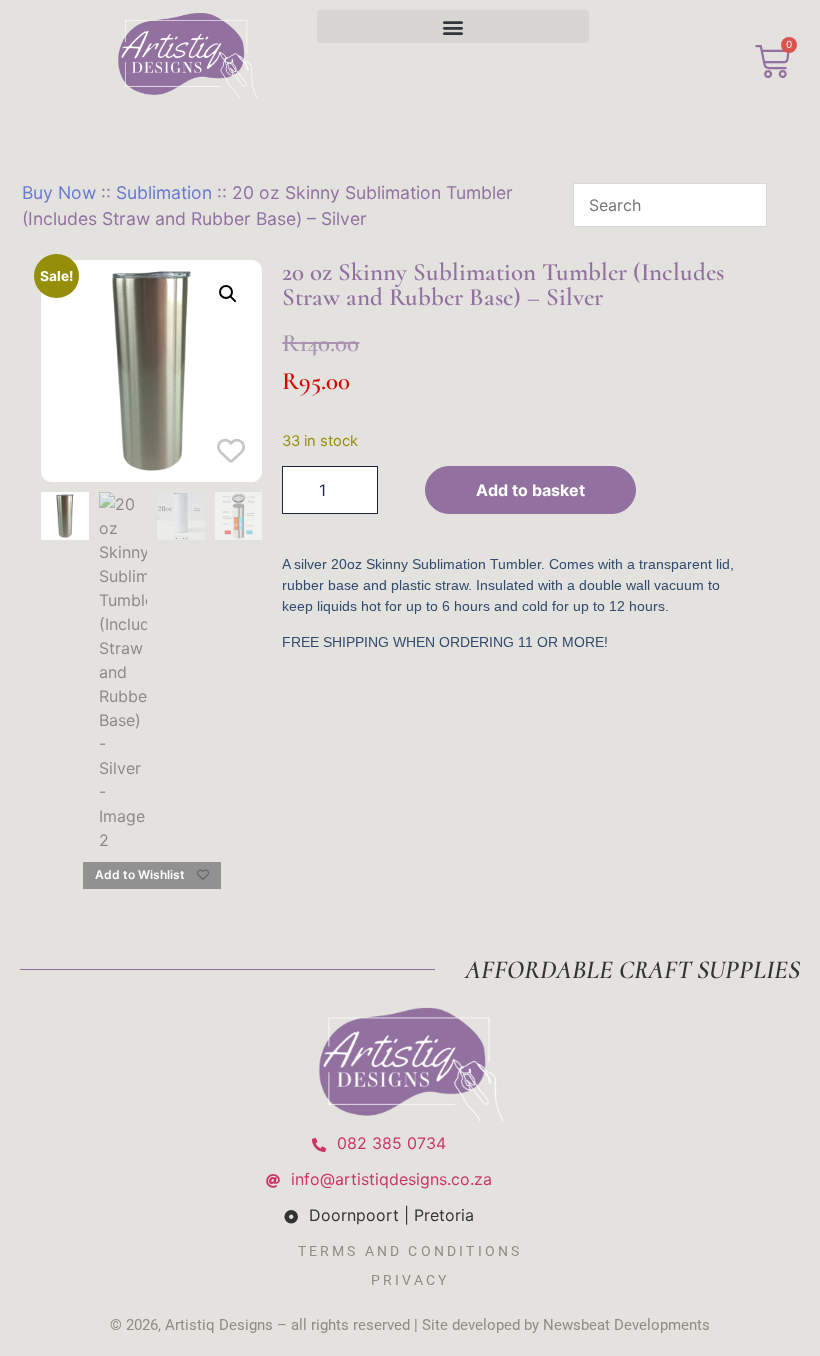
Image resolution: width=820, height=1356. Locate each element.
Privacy (410, 1280)
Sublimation (164, 192)
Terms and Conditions (410, 1251)
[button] (453, 26)
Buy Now (59, 192)
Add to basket (530, 490)
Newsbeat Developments (626, 1325)
